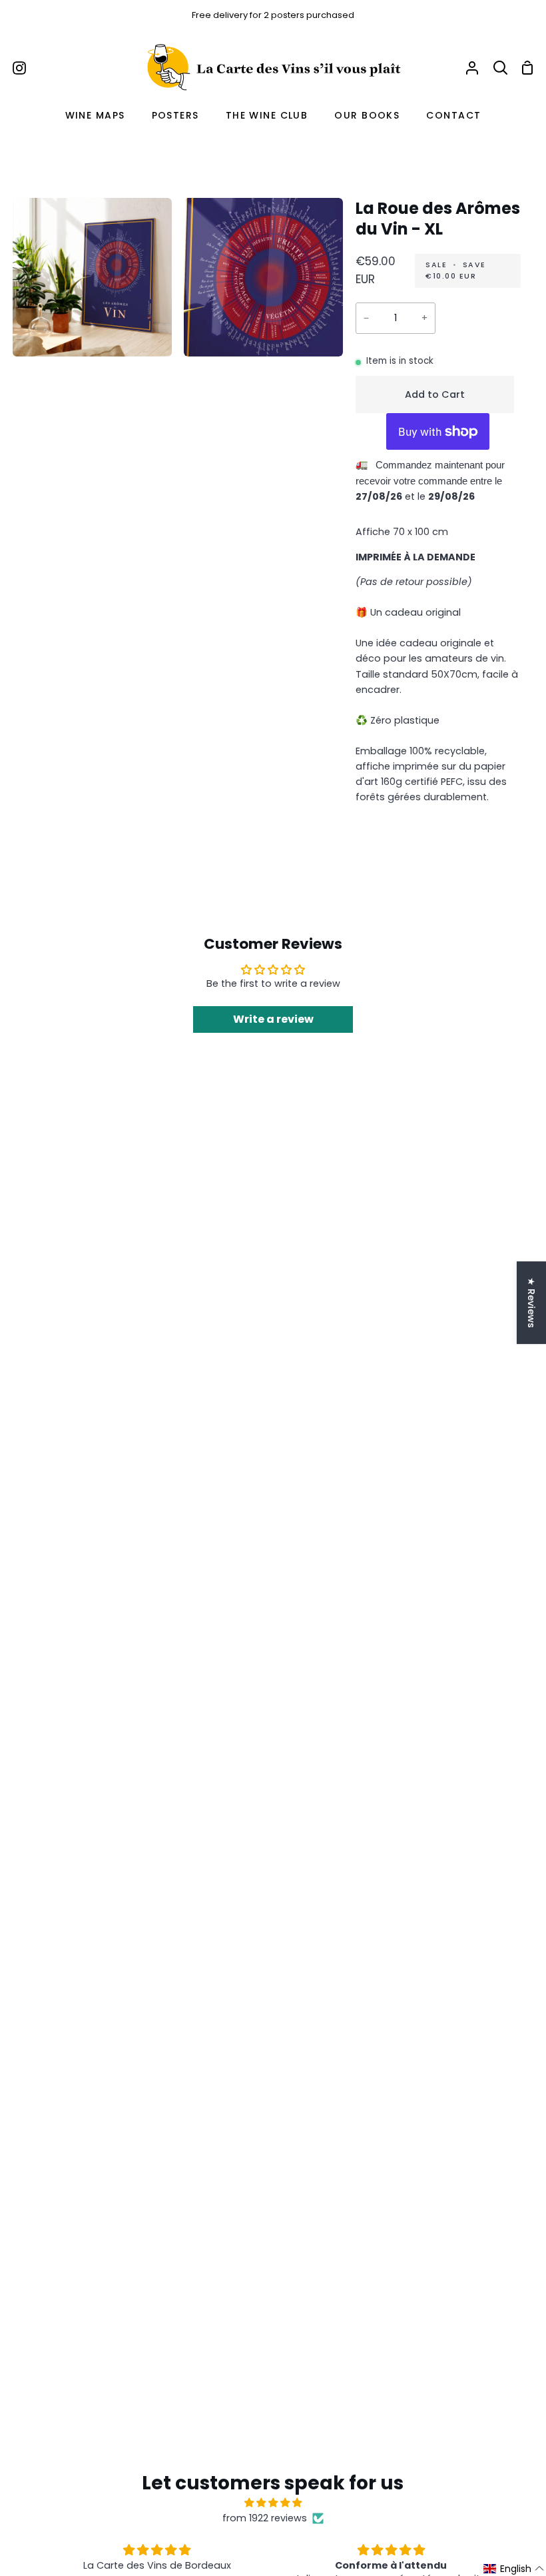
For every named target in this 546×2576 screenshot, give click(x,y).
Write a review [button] (273, 1019)
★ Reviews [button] (531, 1303)
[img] (273, 2503)
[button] (514, 2569)
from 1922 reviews (265, 2518)
